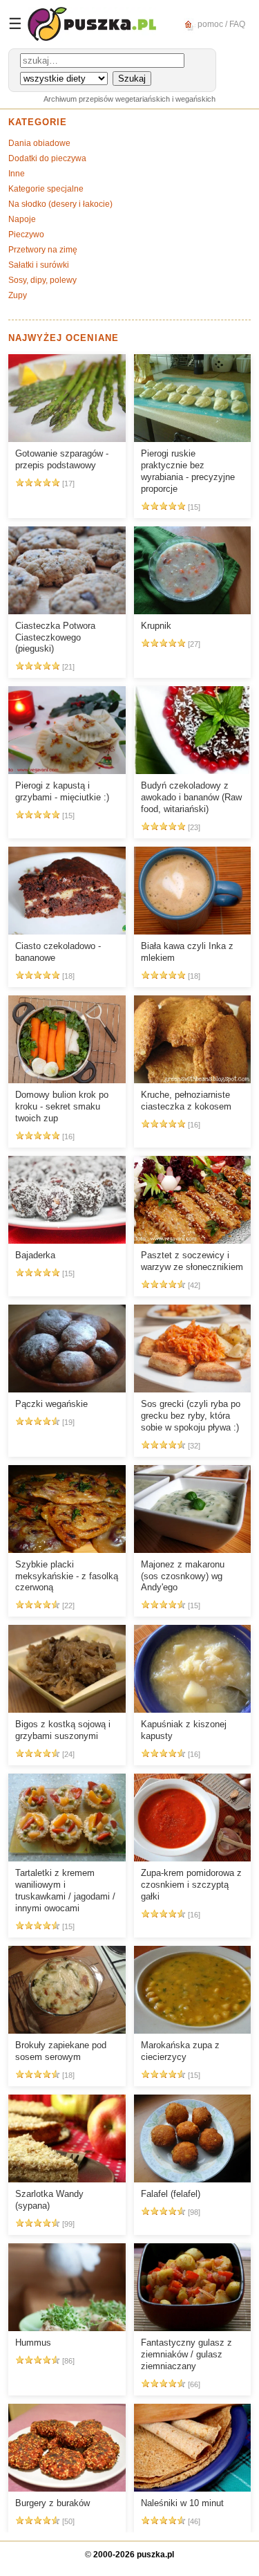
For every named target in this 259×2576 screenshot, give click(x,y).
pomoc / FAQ (220, 24)
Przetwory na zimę (43, 250)
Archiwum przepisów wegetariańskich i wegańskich (129, 99)
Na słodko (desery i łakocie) (60, 204)
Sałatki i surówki (39, 265)
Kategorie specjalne (46, 189)
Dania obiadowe (39, 143)
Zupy (18, 295)
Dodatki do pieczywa (47, 158)
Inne (17, 174)
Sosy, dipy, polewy (42, 280)
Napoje (22, 219)
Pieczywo (26, 234)
